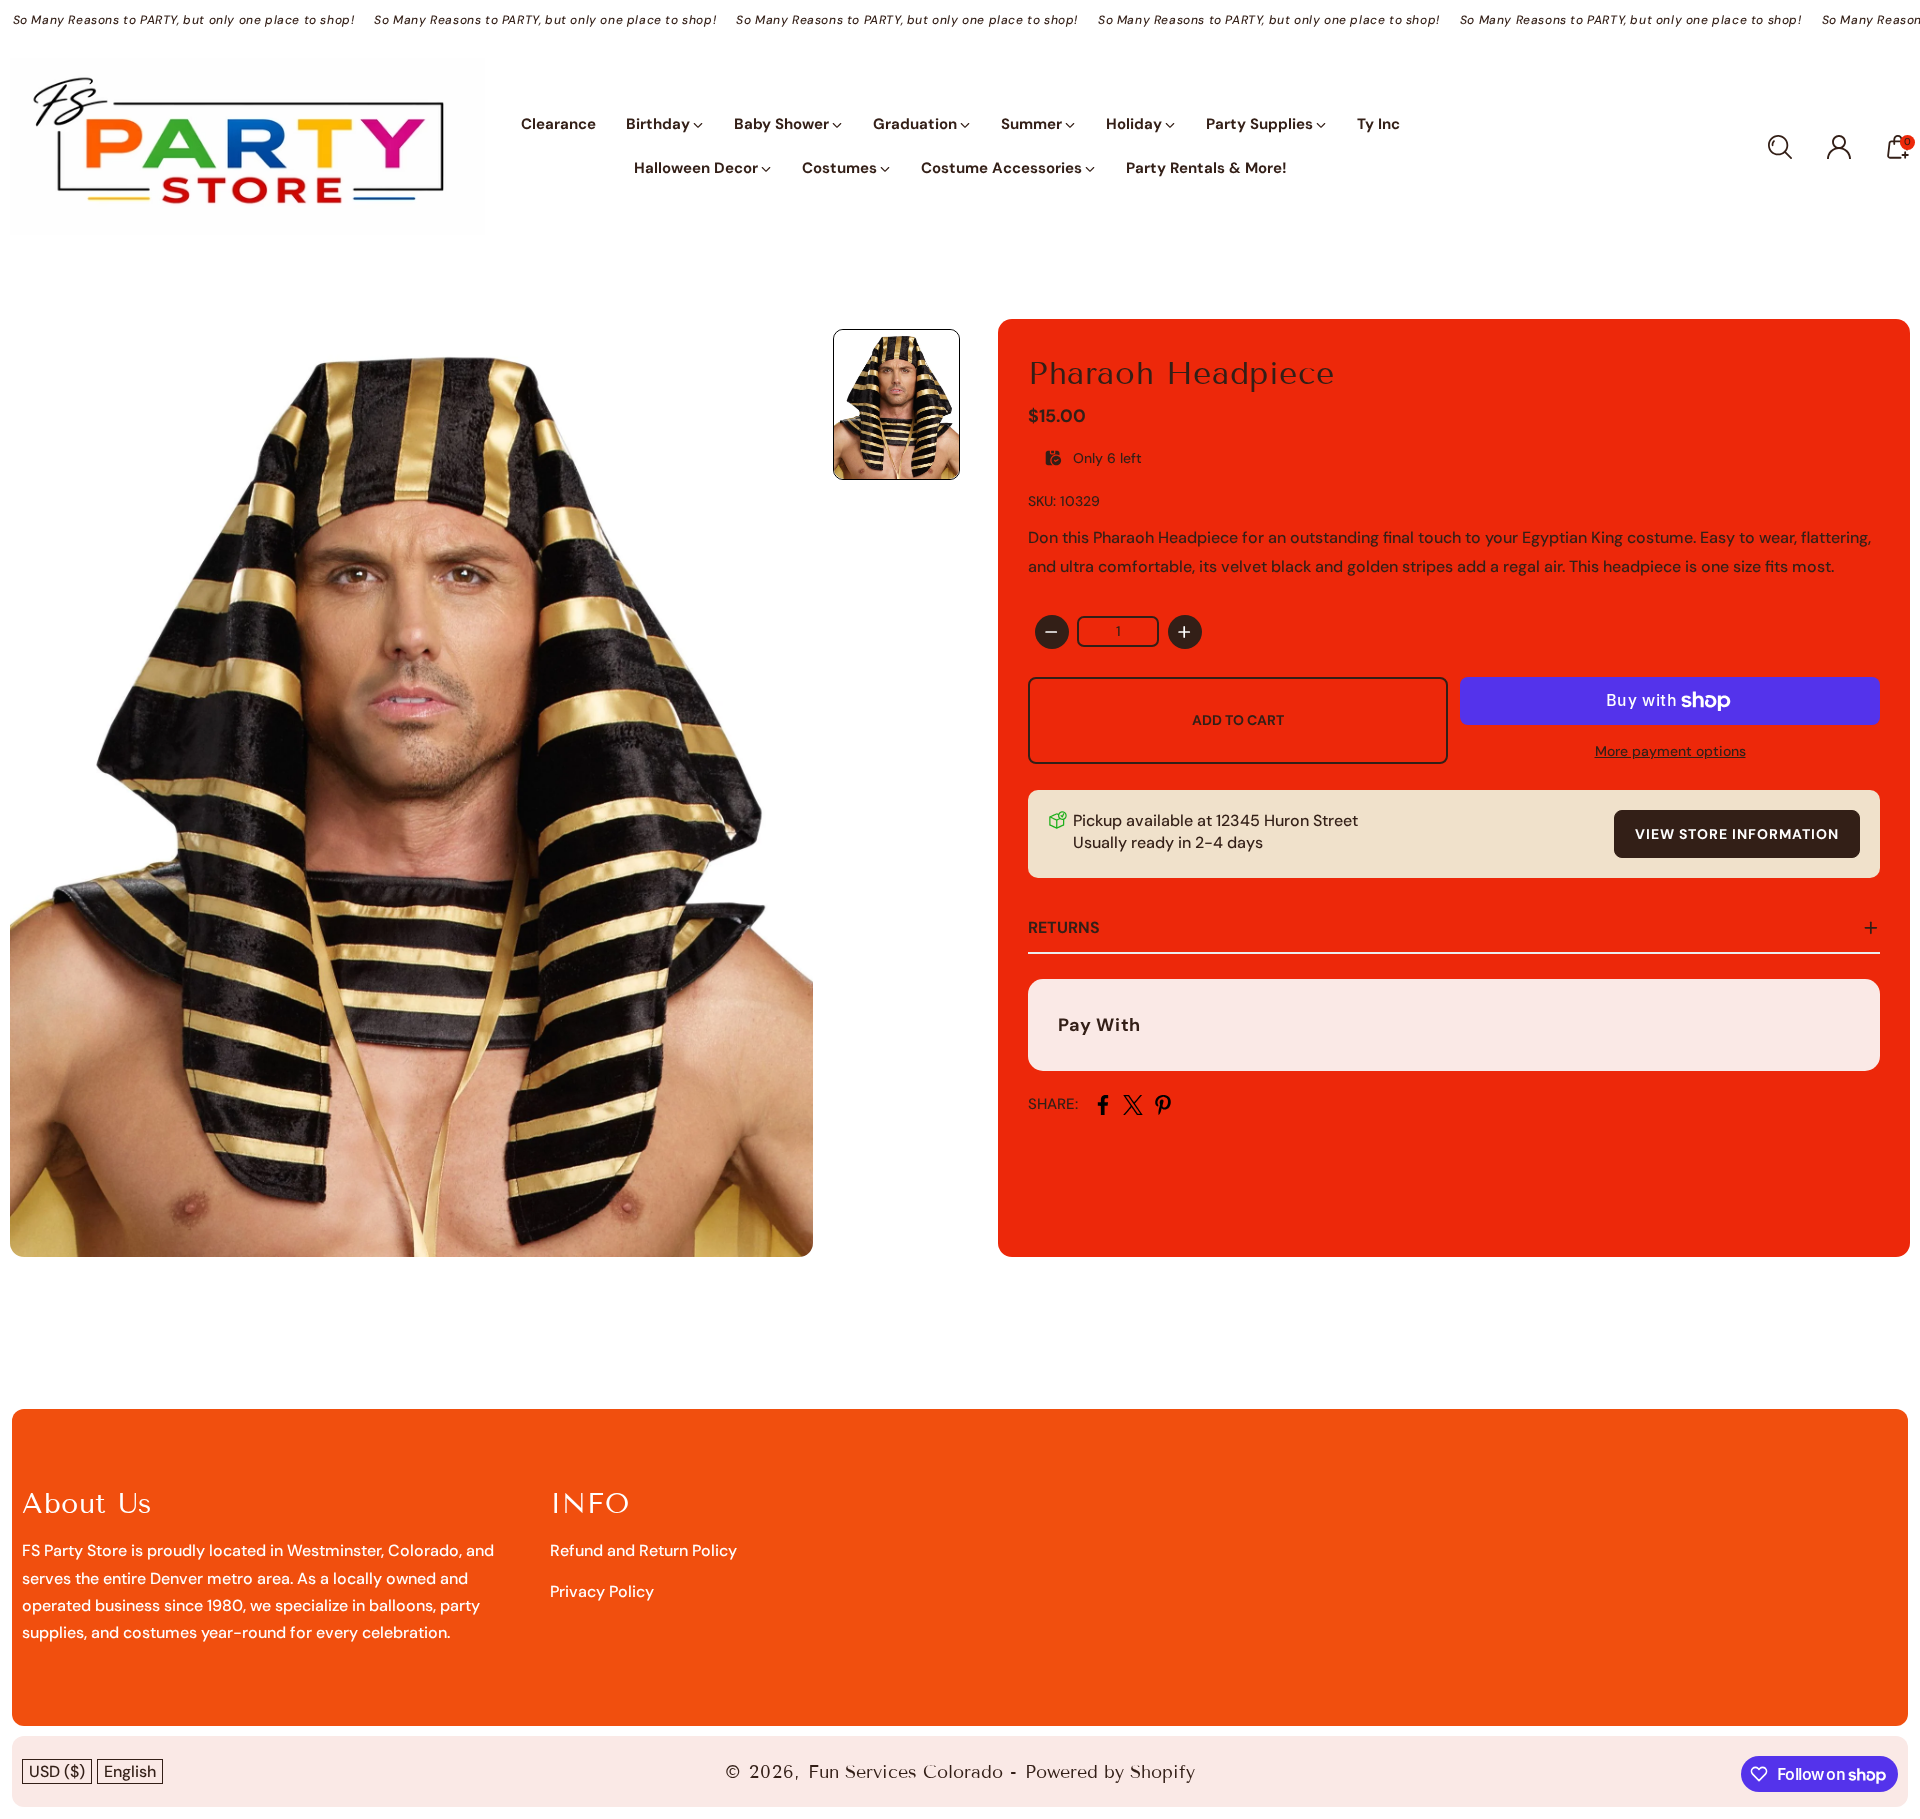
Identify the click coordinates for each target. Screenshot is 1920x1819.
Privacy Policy (602, 1591)
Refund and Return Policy (643, 1550)
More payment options (1670, 751)
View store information (1737, 834)
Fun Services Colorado (905, 1772)
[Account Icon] (1839, 147)
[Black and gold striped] (411, 788)
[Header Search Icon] (1780, 147)
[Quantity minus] (1052, 632)
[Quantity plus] (1185, 632)
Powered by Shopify (1110, 1772)
